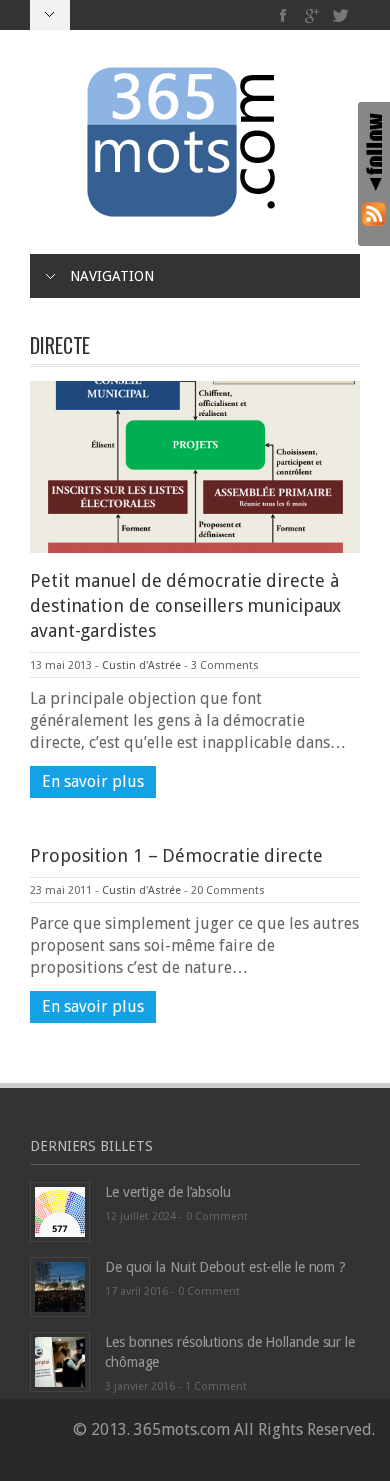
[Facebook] (283, 15)
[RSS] (374, 213)
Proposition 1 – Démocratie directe (176, 855)
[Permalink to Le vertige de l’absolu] (60, 1211)
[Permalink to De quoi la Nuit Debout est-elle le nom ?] (60, 1286)
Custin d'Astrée (141, 665)
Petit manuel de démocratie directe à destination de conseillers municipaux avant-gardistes (185, 605)
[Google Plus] (312, 15)
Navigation (112, 276)
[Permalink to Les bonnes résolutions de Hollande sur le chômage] (60, 1361)
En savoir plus (93, 781)
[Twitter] (340, 15)
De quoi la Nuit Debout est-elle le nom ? (225, 1267)
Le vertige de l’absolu (168, 1192)
